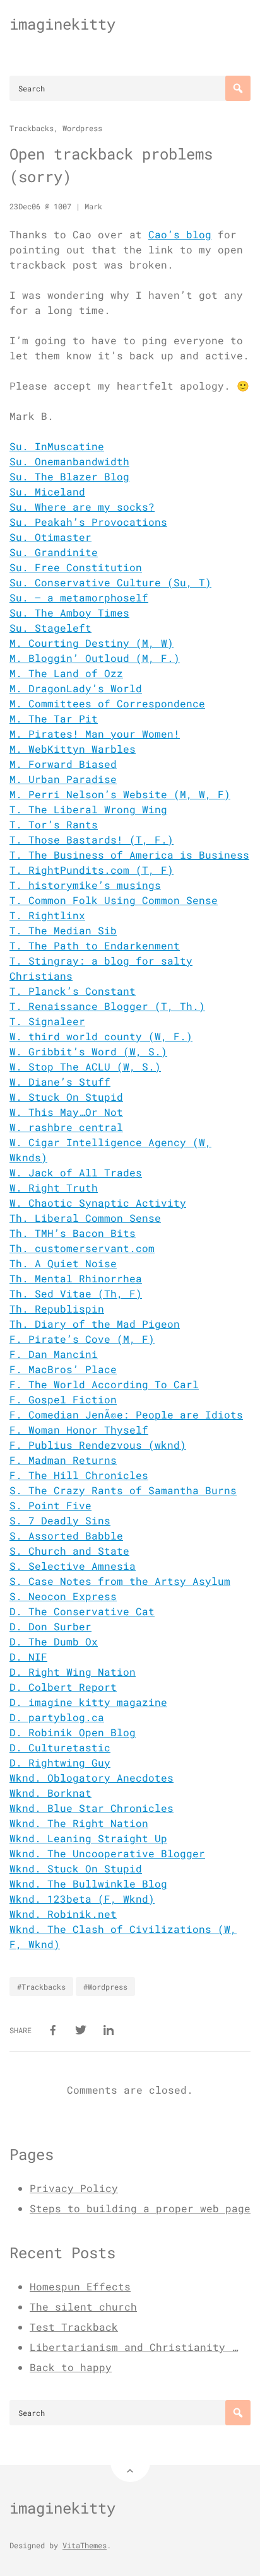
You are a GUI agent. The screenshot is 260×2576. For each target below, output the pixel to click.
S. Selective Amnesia (73, 1566)
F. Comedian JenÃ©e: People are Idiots (126, 1414)
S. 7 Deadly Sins (60, 1520)
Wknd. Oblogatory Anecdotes (92, 1778)
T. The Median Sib (63, 930)
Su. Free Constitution (76, 567)
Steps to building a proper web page (140, 2208)
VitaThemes (85, 2545)
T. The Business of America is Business (129, 855)
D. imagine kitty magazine (88, 1702)
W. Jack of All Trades (76, 1172)
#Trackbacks (41, 1987)
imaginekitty (62, 24)
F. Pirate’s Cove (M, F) (82, 1339)
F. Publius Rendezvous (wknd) (98, 1445)
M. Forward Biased (63, 764)
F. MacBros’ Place (63, 1369)
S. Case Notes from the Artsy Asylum (120, 1581)
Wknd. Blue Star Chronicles (92, 1808)
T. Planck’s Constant (73, 991)
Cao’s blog (180, 234)
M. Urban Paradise (63, 779)
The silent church (83, 2306)
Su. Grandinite (54, 552)
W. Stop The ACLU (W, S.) (85, 1066)
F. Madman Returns (63, 1460)
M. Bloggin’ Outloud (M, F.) (95, 658)
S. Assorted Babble (66, 1535)
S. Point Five (50, 1505)
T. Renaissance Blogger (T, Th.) (107, 1006)
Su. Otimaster (50, 537)
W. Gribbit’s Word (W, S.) (88, 1051)
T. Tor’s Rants (54, 824)
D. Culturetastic (60, 1747)
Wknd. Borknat (50, 1793)
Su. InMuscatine (57, 446)
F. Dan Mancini (54, 1354)
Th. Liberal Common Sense (85, 1218)
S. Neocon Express (63, 1596)
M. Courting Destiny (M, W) (92, 643)
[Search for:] (130, 88)
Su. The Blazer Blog (69, 476)
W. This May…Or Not (66, 1112)
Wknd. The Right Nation (79, 1823)
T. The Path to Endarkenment (95, 945)
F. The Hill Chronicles (79, 1475)
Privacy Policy (74, 2188)
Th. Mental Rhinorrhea (76, 1278)
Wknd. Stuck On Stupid (76, 1868)
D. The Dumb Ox (54, 1641)
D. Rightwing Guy (60, 1762)
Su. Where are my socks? (82, 507)
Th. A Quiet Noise (63, 1263)
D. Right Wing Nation (73, 1672)
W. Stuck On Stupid (66, 1097)
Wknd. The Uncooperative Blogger (107, 1853)
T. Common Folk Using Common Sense (114, 900)
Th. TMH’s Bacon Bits (73, 1233)
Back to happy (71, 2367)
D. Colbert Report (63, 1687)
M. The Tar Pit (54, 718)
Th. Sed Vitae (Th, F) (76, 1293)
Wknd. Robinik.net (63, 1914)
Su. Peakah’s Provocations (88, 522)
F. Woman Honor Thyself (79, 1430)
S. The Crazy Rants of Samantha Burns (123, 1490)
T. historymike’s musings (85, 885)
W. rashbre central (66, 1127)
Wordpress (82, 128)
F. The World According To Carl (104, 1384)
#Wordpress (105, 1987)
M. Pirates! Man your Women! (95, 734)
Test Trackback (74, 2327)
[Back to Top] (130, 2462)
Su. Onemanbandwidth (69, 461)
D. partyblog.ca (57, 1717)
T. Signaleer (47, 1021)
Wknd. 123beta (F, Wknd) (82, 1899)
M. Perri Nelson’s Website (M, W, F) (120, 794)
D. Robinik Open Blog (73, 1732)
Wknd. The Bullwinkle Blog (88, 1883)
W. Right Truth (54, 1187)
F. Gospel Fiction (63, 1399)
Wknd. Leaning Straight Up (88, 1838)
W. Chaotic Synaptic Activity (98, 1203)
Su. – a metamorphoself (79, 597)
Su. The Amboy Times (69, 612)
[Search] (238, 88)
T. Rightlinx (47, 915)
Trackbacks (32, 128)
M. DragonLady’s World (76, 688)
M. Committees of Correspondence (107, 703)
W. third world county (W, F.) (101, 1036)
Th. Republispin (57, 1308)
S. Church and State (69, 1551)
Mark (93, 206)
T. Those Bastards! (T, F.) (92, 839)
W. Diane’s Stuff (60, 1082)
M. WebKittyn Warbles (73, 749)
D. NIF (28, 1656)
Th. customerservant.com (82, 1248)
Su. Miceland (47, 491)
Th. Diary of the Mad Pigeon (95, 1324)
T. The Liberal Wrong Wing (88, 809)
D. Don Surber (50, 1626)
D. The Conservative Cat (82, 1611)
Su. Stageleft (50, 628)
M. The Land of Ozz (66, 673)
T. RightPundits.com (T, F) (92, 870)
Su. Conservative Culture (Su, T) (110, 582)
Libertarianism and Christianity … (134, 2347)
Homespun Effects (80, 2286)
